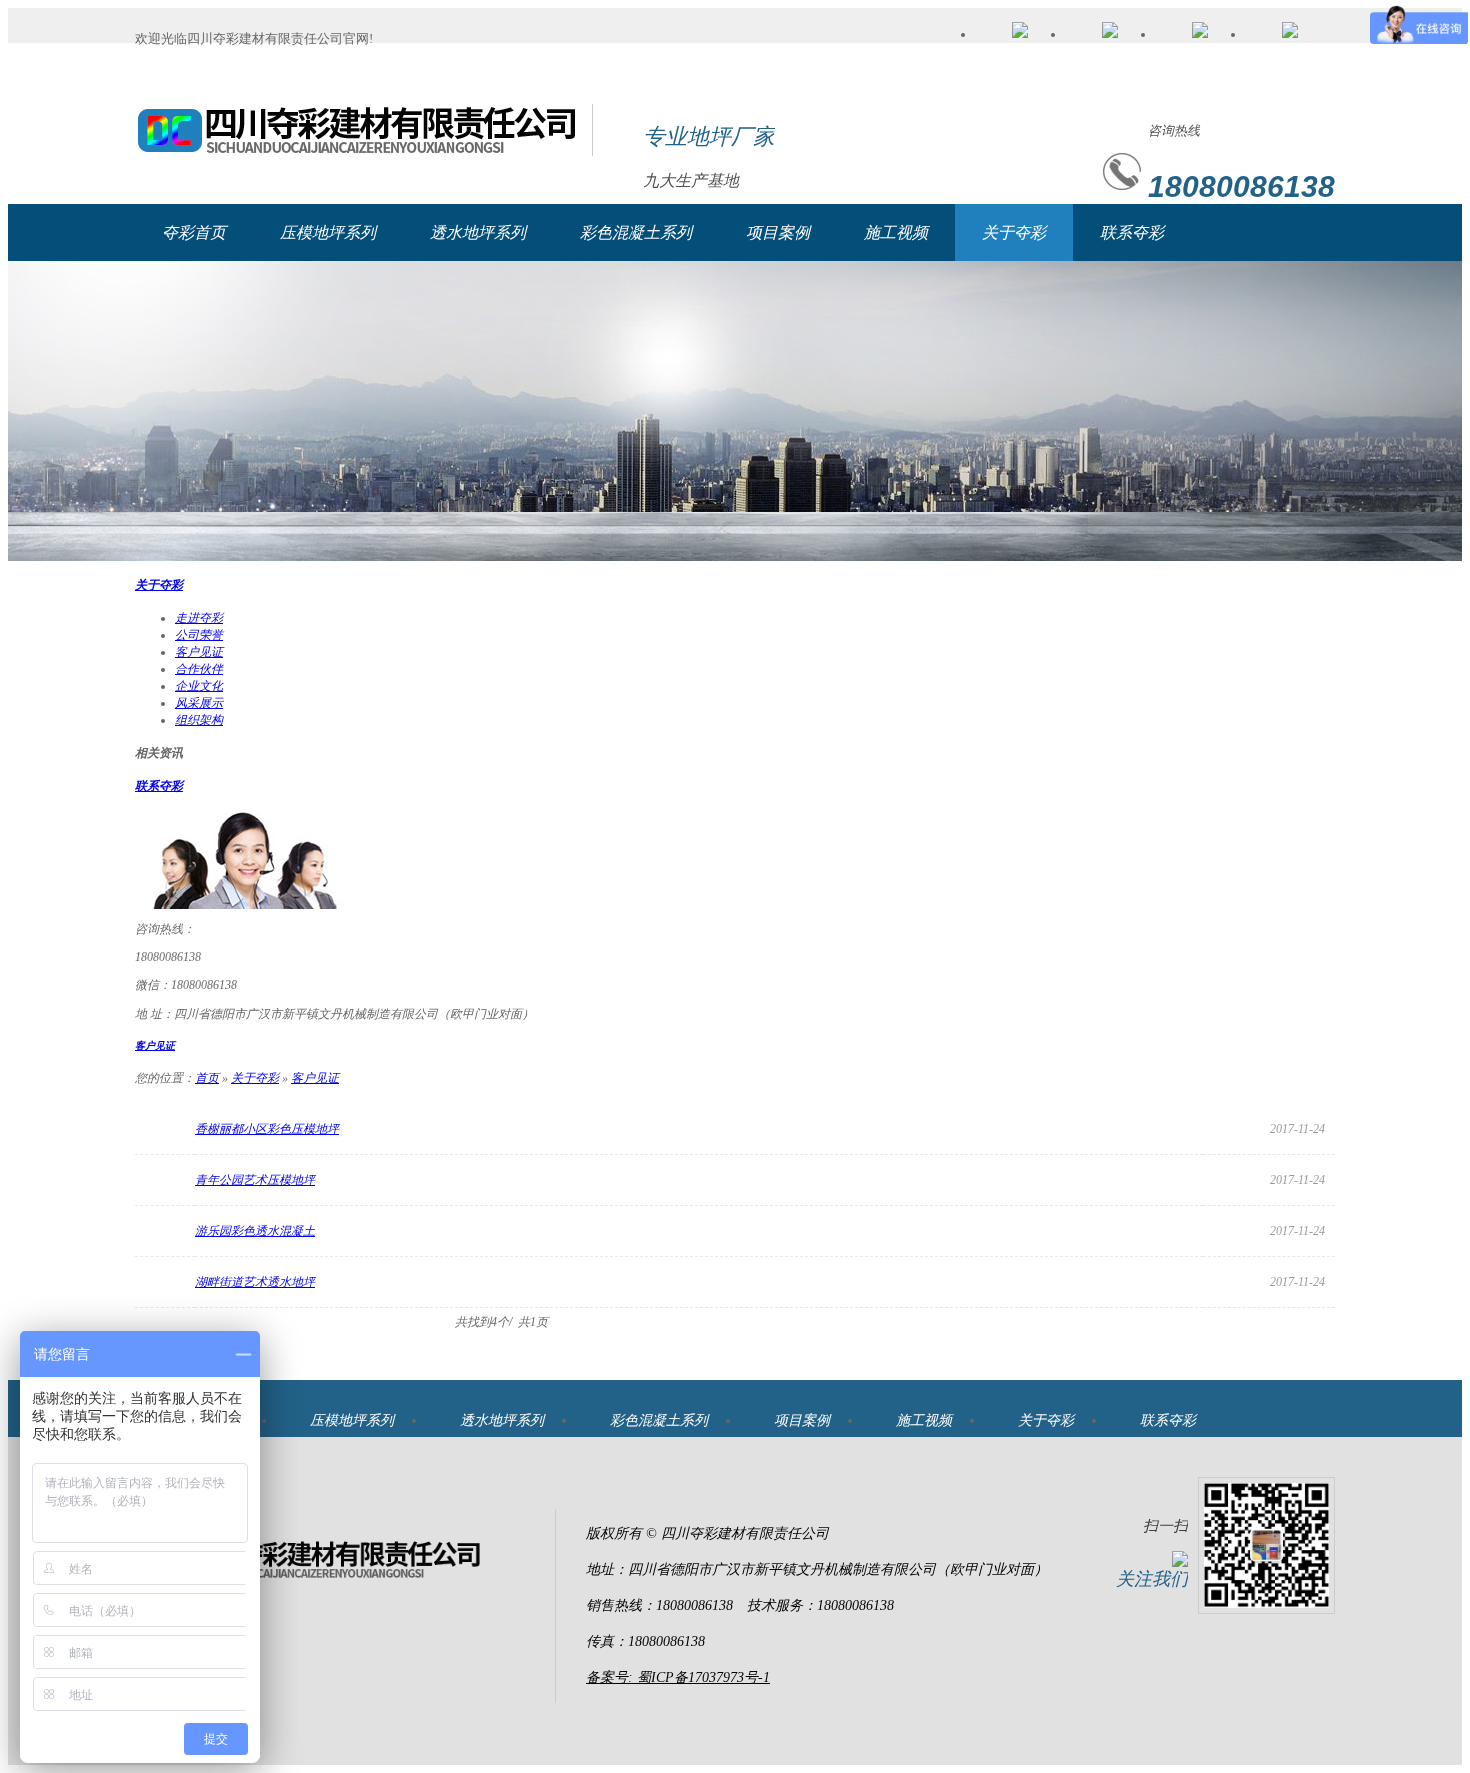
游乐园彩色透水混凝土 (255, 1231)
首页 (207, 1078)
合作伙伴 (199, 669)
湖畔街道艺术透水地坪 (255, 1282)
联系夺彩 (1132, 232)
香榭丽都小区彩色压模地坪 (267, 1129)
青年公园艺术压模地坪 (255, 1180)
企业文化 (199, 686)
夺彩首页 (194, 232)
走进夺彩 (199, 618)
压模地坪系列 (328, 232)
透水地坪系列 (478, 232)
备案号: (611, 1677)
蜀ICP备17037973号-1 (703, 1677)
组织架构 (199, 720)
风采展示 (199, 703)
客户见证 (199, 652)
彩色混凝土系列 (636, 232)
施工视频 (896, 232)
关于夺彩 (1014, 232)
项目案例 (778, 232)
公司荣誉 (199, 635)
